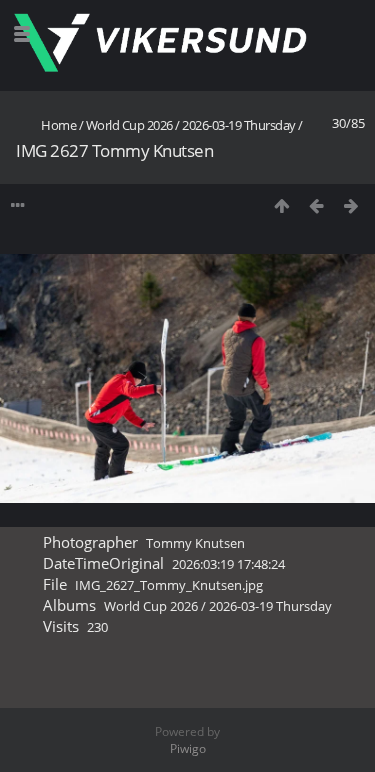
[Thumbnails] (281, 205)
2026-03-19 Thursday (239, 125)
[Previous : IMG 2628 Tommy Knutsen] (316, 205)
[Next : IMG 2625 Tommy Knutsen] (351, 205)
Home (58, 125)
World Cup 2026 (129, 125)
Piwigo (188, 748)
